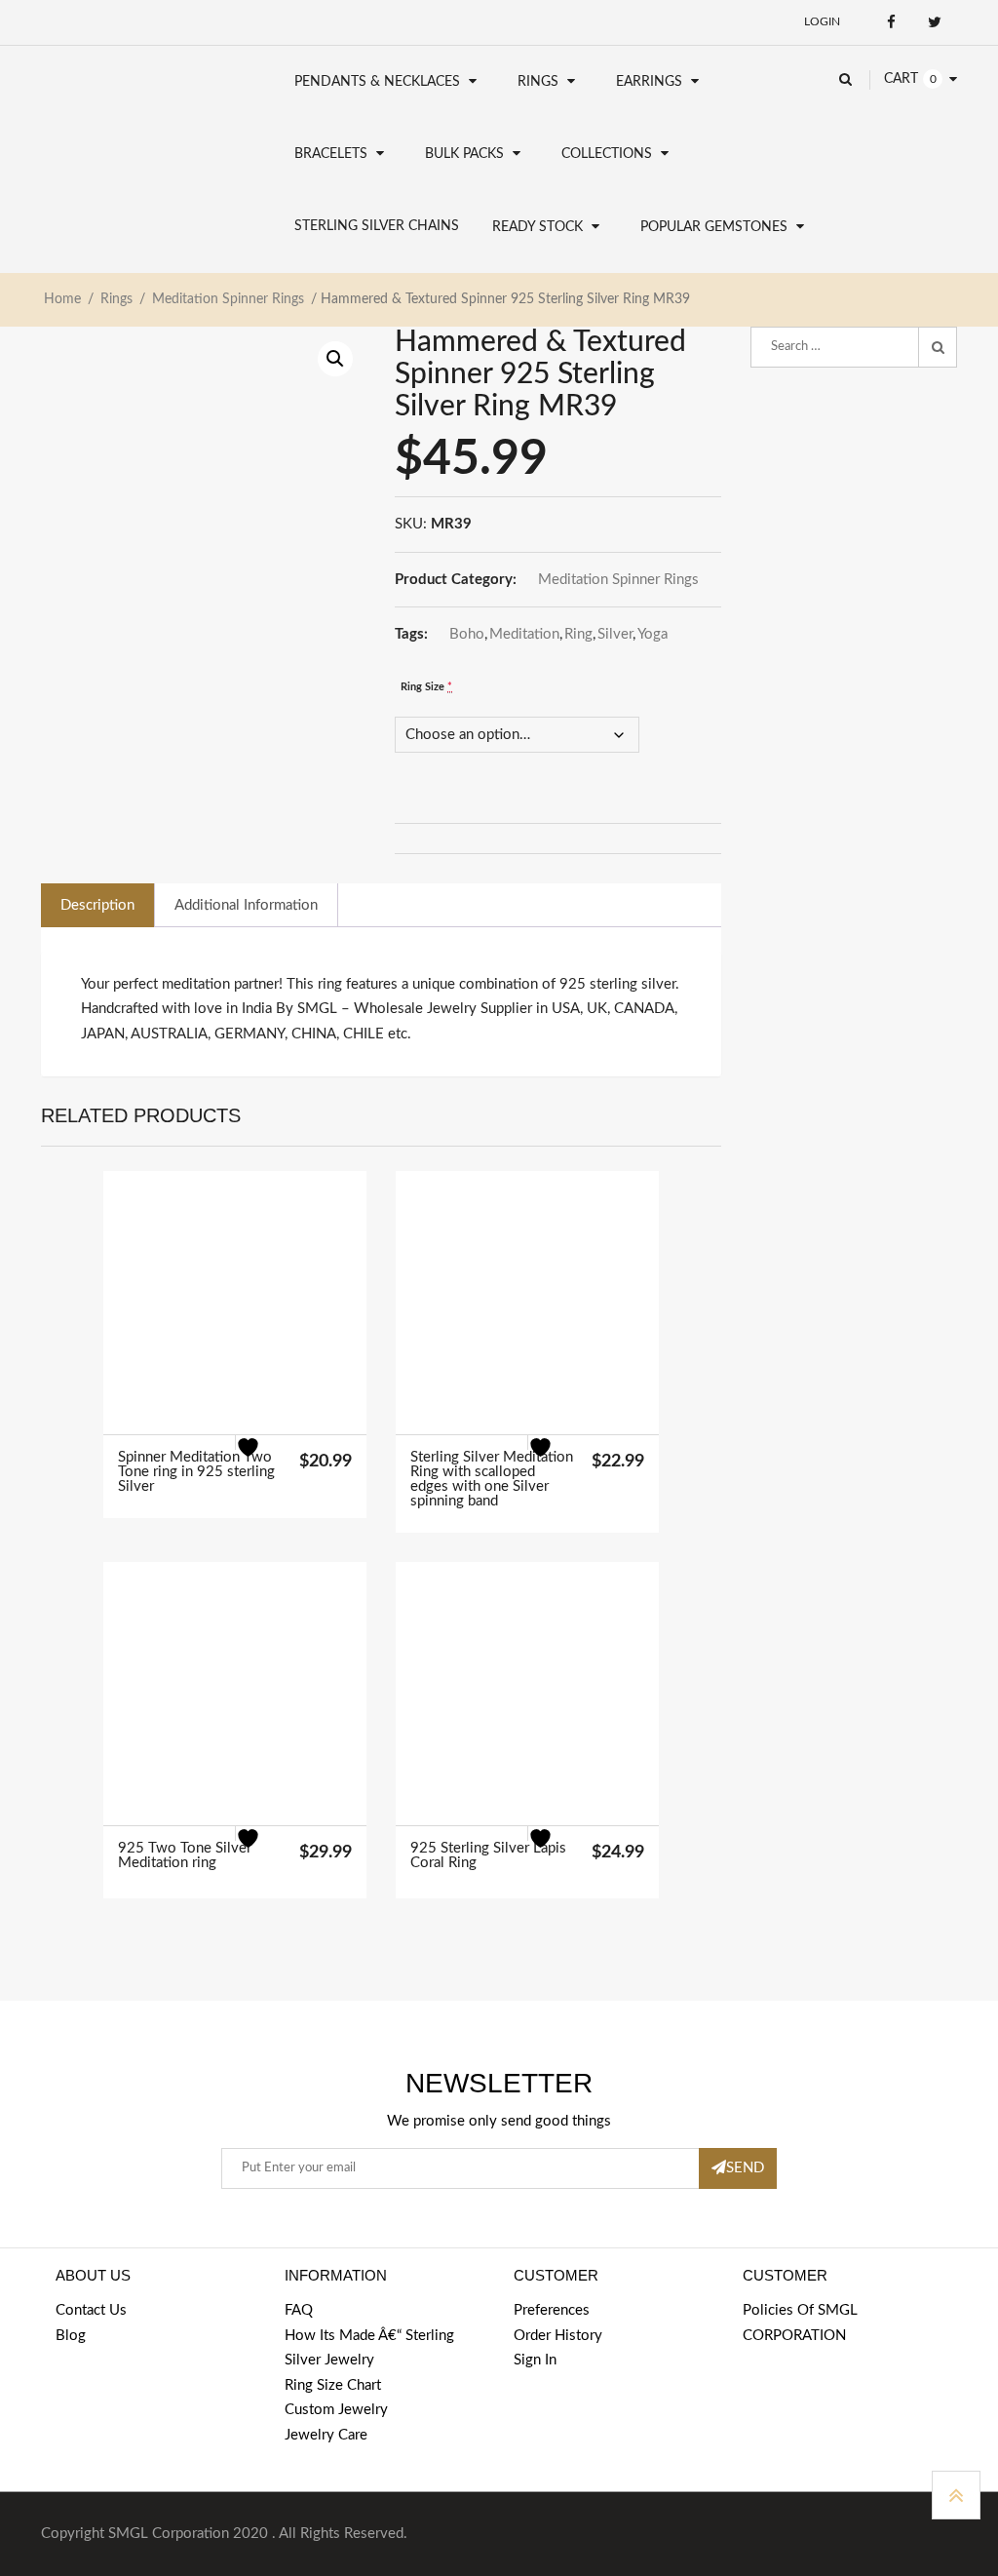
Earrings (649, 82)
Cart (901, 79)
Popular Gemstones (714, 227)
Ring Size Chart (333, 2385)
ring (578, 634)
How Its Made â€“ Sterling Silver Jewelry (369, 2348)
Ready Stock (537, 227)
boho (467, 634)
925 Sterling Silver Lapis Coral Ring (488, 1855)
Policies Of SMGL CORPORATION (800, 2323)
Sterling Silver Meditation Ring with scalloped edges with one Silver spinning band (492, 1479)
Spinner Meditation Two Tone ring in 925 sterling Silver (196, 1472)
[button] (335, 359)
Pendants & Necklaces (377, 82)
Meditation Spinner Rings (228, 299)
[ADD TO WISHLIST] (260, 1460)
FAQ (299, 2310)
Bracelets (331, 154)
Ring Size (426, 687)
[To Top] (956, 2495)
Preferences (552, 2310)
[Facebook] (891, 22)
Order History (558, 2336)
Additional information (246, 905)
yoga (653, 634)
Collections (607, 154)
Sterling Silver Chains (377, 226)
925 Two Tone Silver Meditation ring (185, 1855)
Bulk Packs (464, 154)
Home (62, 299)
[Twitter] (935, 22)
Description (97, 905)
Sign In (535, 2360)
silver (615, 634)
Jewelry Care (326, 2435)
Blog (71, 2336)
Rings (538, 82)
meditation (524, 634)
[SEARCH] (938, 347)
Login (822, 21)
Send (745, 2168)
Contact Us (91, 2310)
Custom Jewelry (336, 2410)
